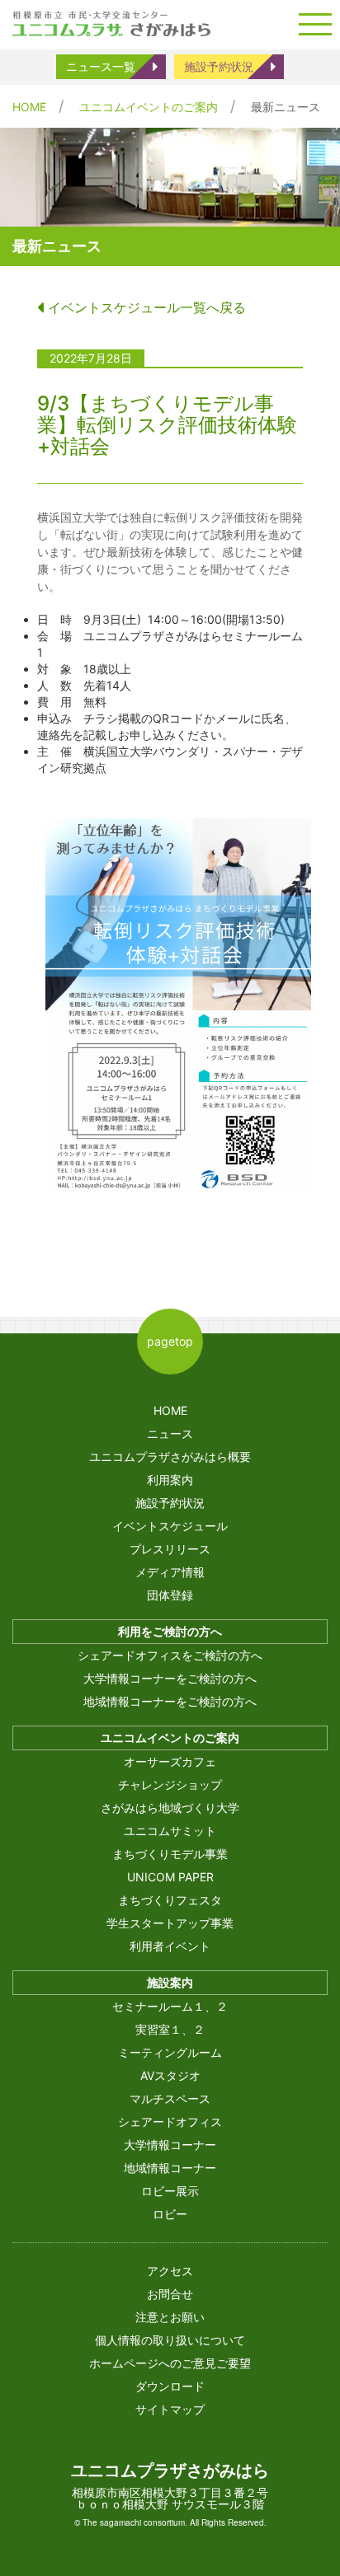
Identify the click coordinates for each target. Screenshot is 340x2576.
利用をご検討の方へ (170, 1631)
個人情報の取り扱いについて (170, 2340)
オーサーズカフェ (170, 1761)
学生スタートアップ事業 (170, 1923)
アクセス (170, 2271)
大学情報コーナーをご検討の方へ (170, 1678)
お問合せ (170, 2294)
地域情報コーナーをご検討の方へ (170, 1701)
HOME (29, 107)
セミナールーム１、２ (170, 2006)
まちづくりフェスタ (170, 1900)
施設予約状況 (219, 66)
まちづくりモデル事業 (170, 1854)
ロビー (170, 2214)
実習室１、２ (170, 2029)
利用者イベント (170, 1946)
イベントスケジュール (170, 1526)
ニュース (170, 1433)
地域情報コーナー (170, 2168)
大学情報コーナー (170, 2145)
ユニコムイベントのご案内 (149, 107)
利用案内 (170, 1480)
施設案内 (170, 1982)
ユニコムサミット (170, 1831)
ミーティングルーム (170, 2052)
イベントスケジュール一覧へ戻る (145, 307)
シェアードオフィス (170, 2122)
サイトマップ (170, 2409)
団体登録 (170, 1595)
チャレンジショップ (170, 1784)
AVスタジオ (170, 2075)
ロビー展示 (170, 2191)
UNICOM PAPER (170, 1877)
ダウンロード (170, 2386)
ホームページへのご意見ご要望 (170, 2363)
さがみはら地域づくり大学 (170, 1808)
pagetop (170, 1341)
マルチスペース (170, 2098)
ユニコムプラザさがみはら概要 (170, 1457)
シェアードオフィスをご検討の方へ (170, 1655)
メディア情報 (170, 1572)
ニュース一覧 (101, 66)
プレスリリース (170, 1549)
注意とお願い (170, 2317)
